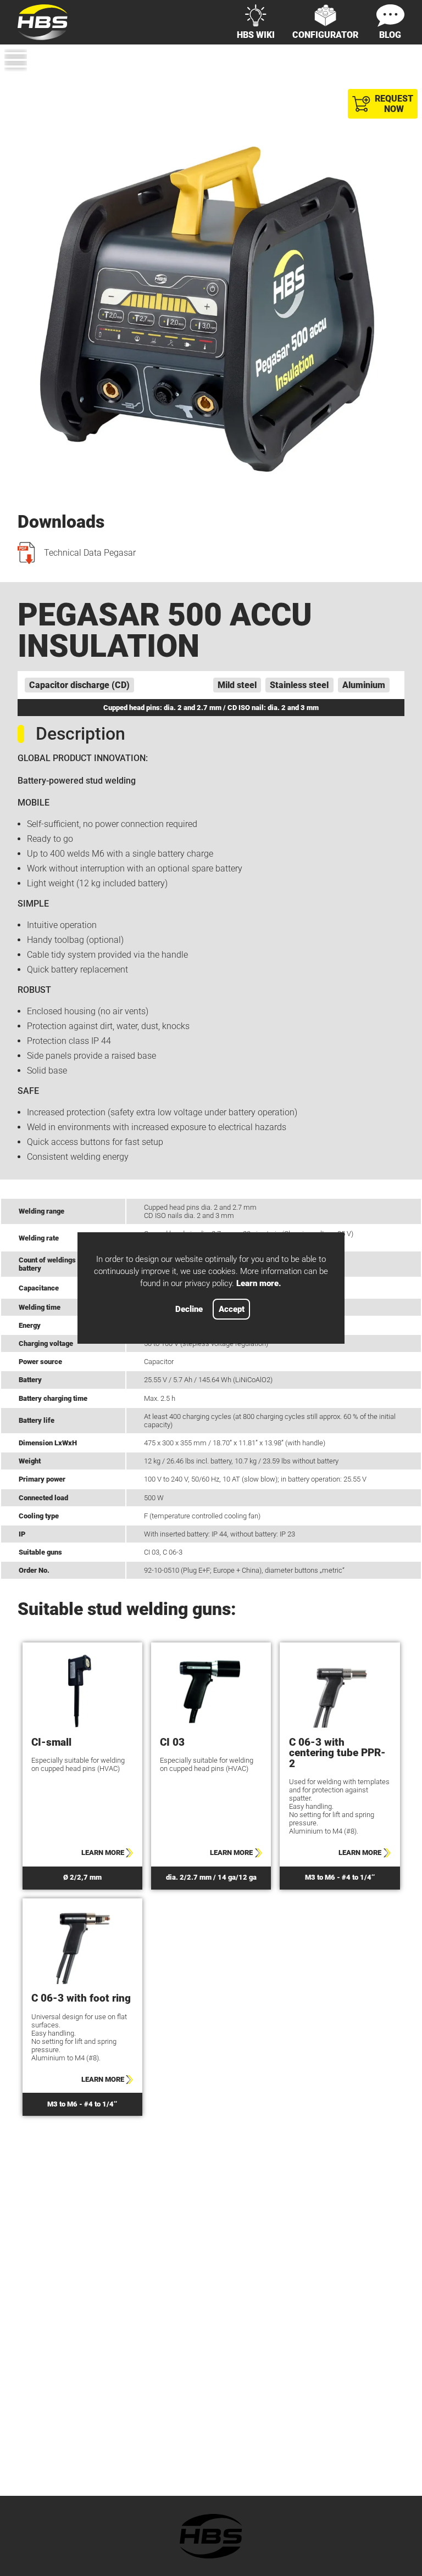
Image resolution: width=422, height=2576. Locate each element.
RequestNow (394, 104)
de (377, 62)
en (399, 62)
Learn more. (259, 1283)
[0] (398, 80)
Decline (189, 1309)
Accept (232, 1309)
